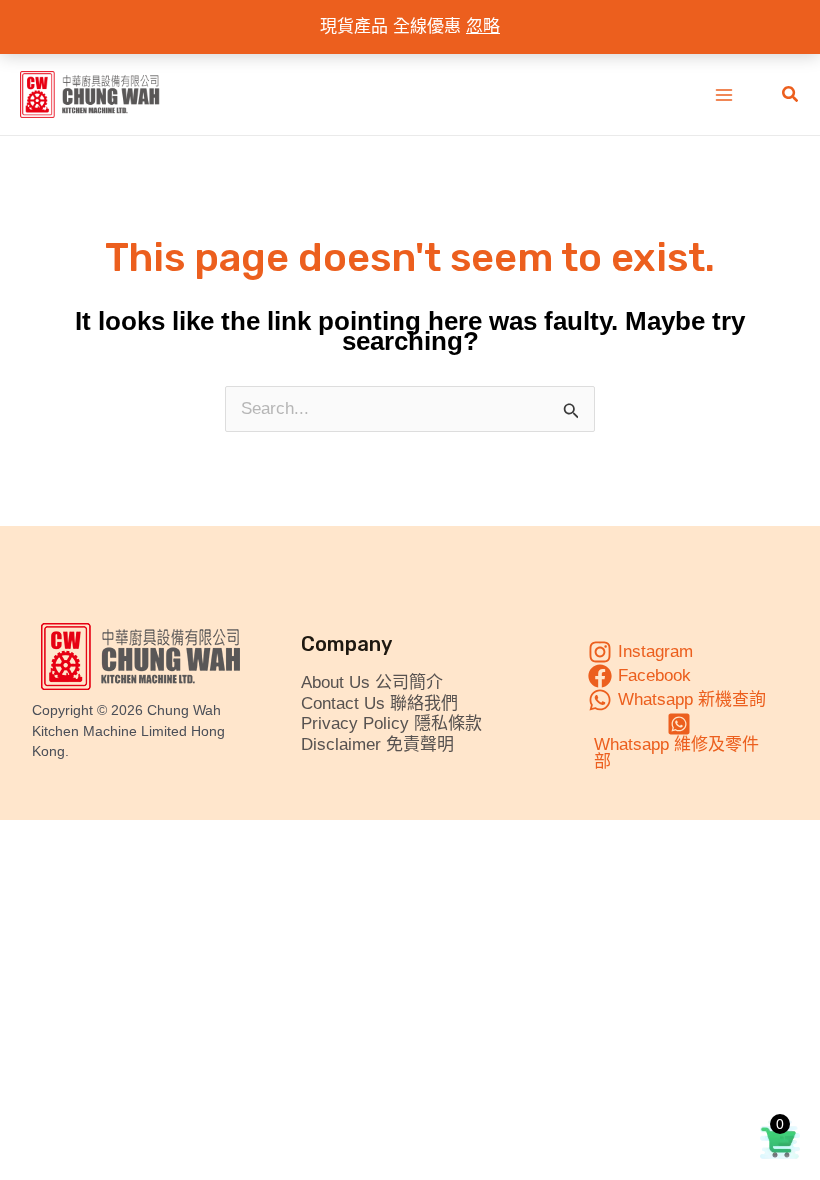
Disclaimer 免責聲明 (377, 744)
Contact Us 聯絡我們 (379, 703)
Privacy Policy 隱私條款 (391, 723)
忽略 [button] (483, 26)
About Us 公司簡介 (372, 682)
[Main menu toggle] (724, 95)
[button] (791, 95)
